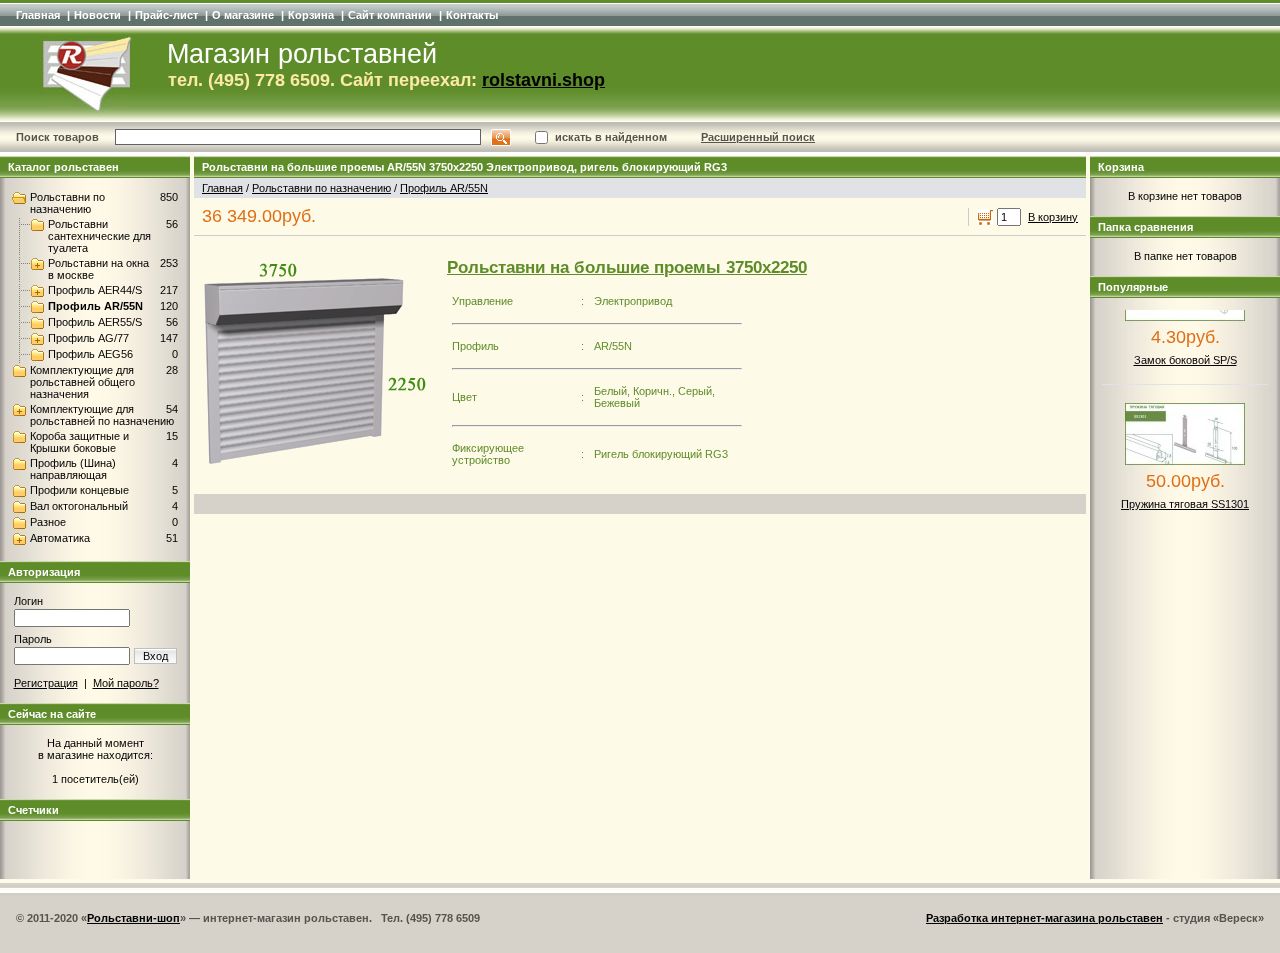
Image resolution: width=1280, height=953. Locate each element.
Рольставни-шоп (133, 918)
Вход (155, 656)
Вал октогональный (79, 506)
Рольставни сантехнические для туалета (99, 236)
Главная (38, 15)
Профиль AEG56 (90, 354)
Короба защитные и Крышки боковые (79, 442)
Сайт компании (390, 15)
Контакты (472, 15)
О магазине (243, 15)
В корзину (1053, 217)
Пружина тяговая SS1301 (1185, 496)
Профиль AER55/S (95, 322)
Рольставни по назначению (67, 203)
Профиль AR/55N (95, 306)
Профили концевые (79, 490)
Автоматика (60, 538)
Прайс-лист (166, 15)
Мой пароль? (126, 683)
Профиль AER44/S (95, 290)
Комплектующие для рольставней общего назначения (82, 382)
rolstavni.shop (543, 80)
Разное (48, 522)
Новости (97, 15)
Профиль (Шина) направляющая (73, 469)
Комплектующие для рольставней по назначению (102, 415)
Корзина (311, 15)
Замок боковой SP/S (1185, 352)
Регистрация (46, 683)
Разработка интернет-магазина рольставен (1044, 918)
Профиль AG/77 (88, 338)
